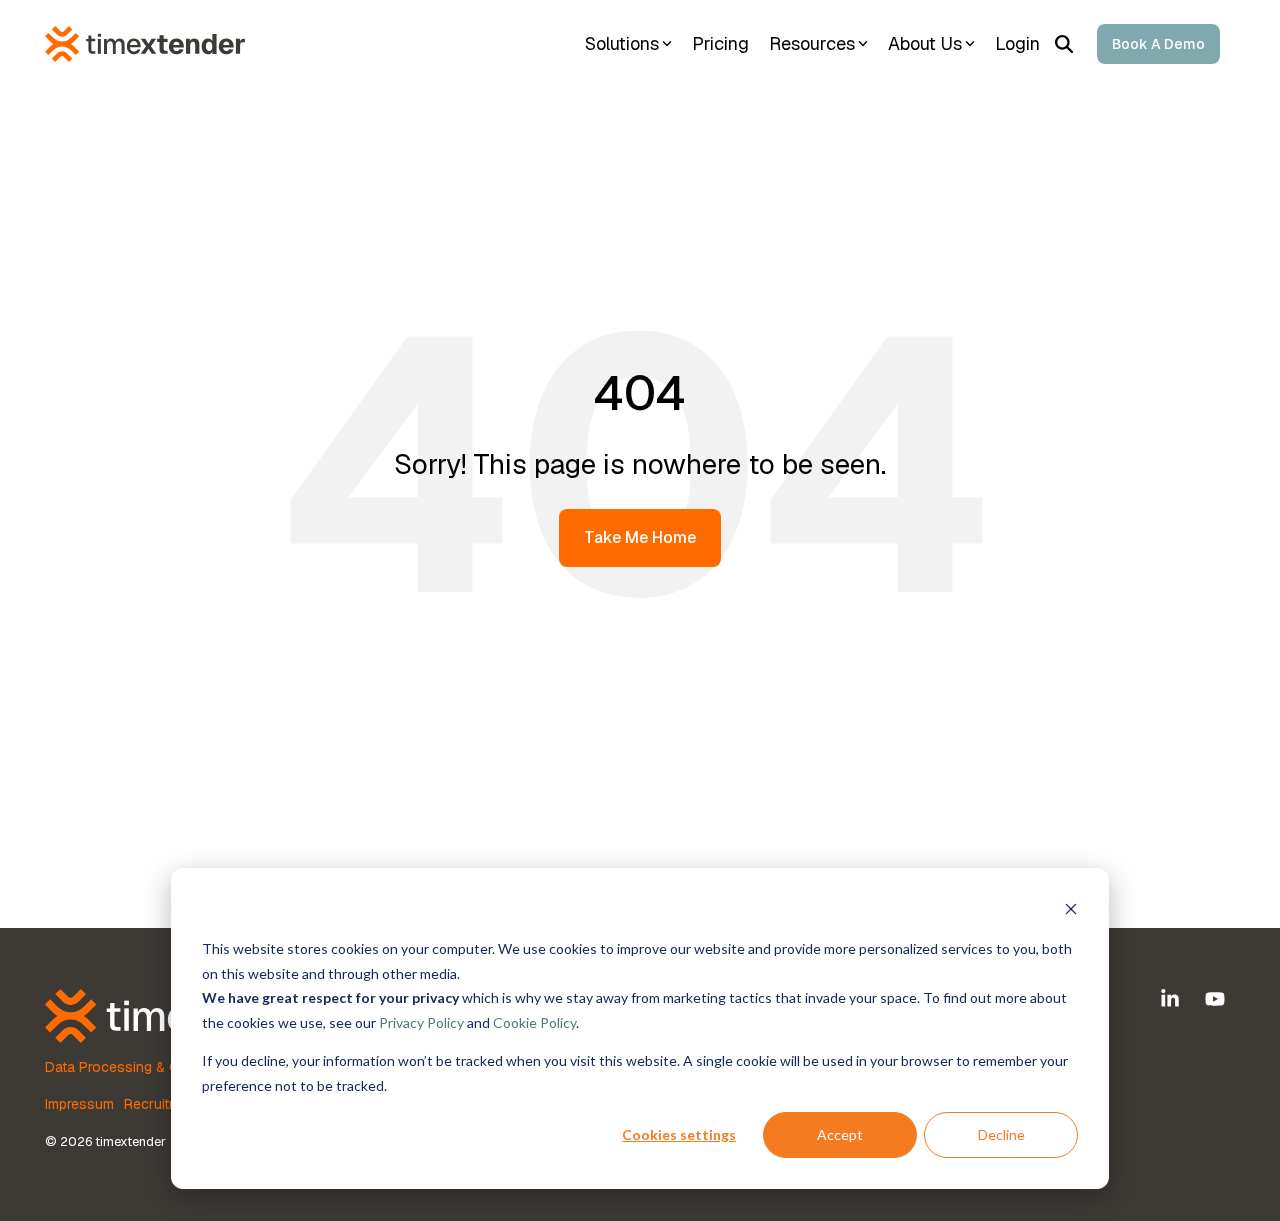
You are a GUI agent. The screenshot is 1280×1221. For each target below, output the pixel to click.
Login (1017, 43)
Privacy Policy (421, 1022)
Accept (840, 1134)
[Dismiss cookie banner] (1071, 911)
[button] (1172, 1000)
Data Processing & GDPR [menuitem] (126, 1067)
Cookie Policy (534, 1022)
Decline (1001, 1134)
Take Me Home (640, 537)
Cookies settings (679, 1134)
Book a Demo (1158, 44)
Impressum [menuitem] (79, 1104)
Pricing (720, 43)
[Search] (1064, 44)
